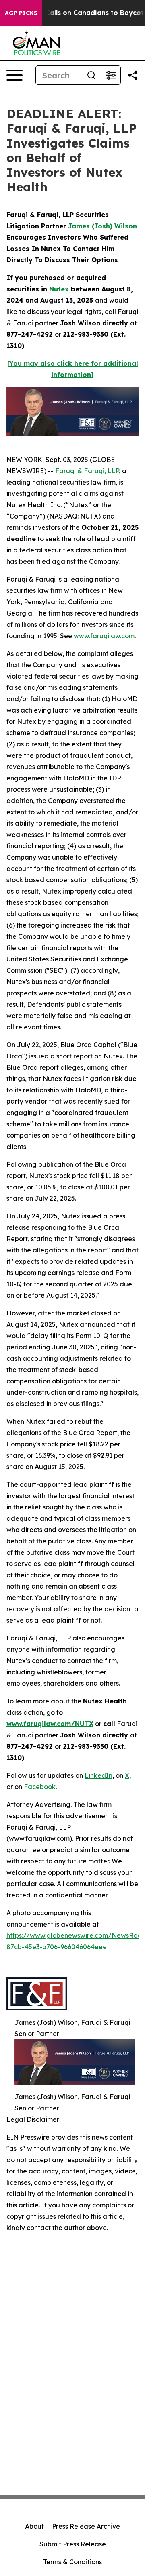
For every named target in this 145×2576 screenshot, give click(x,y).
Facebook (40, 1787)
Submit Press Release (73, 2544)
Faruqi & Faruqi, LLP (87, 471)
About (34, 2526)
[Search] (91, 75)
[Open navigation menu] (14, 75)
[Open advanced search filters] (111, 75)
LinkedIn (98, 1775)
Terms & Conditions (72, 2562)
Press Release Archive (86, 2526)
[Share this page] (133, 75)
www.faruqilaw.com (104, 636)
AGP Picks (21, 13)
